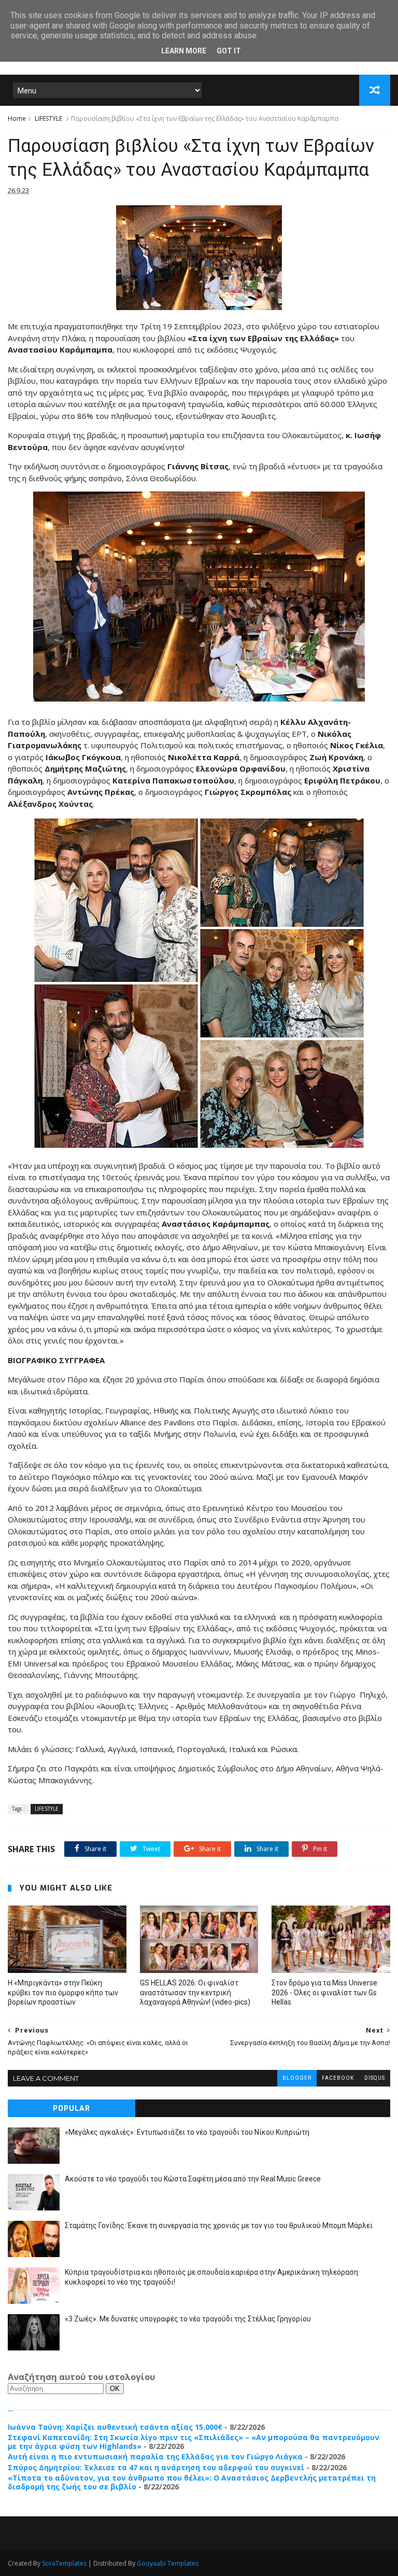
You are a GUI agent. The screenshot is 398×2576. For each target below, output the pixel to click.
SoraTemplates (64, 2563)
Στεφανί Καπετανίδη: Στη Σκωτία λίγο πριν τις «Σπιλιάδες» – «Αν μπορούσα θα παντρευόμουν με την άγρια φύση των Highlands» (194, 2442)
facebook (338, 2078)
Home (17, 118)
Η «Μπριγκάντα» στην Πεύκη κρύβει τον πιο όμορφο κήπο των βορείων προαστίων (63, 1993)
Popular (72, 2109)
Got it (229, 51)
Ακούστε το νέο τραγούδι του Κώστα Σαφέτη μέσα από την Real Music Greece (193, 2179)
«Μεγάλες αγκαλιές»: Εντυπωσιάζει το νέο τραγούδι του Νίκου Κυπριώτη (187, 2132)
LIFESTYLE (48, 118)
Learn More (184, 51)
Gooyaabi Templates (168, 2563)
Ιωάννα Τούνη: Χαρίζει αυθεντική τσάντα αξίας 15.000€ (115, 2427)
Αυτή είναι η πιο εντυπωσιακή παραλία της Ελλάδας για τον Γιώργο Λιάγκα (155, 2456)
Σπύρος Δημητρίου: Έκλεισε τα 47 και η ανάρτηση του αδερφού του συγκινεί (156, 2467)
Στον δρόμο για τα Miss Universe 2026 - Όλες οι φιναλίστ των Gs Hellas (324, 1993)
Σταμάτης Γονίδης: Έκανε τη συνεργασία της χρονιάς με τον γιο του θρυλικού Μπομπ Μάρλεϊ (219, 2225)
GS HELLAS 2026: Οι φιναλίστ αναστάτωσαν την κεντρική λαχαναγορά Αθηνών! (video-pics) (195, 1993)
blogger (297, 2078)
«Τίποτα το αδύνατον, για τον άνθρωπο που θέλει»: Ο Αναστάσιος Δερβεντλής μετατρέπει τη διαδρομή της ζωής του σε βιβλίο (192, 2482)
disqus (375, 2078)
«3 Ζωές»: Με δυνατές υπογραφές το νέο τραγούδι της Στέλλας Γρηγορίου (188, 2319)
